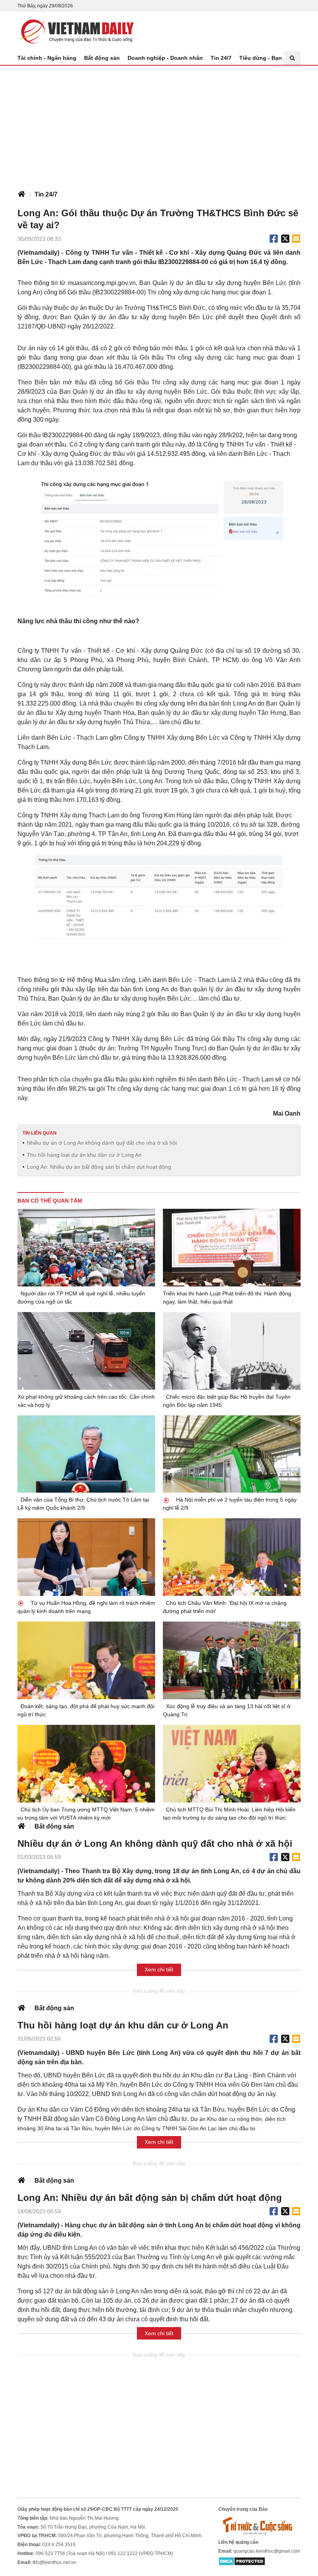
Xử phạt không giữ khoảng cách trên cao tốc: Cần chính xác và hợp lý (86, 1401)
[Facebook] (274, 239)
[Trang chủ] (21, 195)
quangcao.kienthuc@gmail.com (267, 2551)
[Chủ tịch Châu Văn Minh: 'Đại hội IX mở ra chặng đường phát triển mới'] (232, 1557)
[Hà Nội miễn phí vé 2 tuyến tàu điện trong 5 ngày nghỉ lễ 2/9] (232, 1454)
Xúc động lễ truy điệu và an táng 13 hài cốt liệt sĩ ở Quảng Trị (227, 1710)
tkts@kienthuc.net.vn (54, 2562)
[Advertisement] (159, 124)
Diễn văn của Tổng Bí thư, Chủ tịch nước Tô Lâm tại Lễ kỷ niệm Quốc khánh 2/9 (83, 1504)
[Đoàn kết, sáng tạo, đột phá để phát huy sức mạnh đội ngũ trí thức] (86, 1660)
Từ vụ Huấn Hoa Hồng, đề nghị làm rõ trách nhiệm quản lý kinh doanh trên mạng (86, 1607)
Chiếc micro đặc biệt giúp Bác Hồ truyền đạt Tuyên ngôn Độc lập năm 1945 (227, 1401)
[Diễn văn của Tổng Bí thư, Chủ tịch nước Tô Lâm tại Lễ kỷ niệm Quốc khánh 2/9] (86, 1454)
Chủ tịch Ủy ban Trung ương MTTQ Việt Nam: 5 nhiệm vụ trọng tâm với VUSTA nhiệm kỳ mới (86, 1814)
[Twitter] (285, 239)
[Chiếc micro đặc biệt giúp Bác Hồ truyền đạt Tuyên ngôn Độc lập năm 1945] (232, 1351)
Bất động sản (102, 58)
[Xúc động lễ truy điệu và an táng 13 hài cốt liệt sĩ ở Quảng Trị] (232, 1660)
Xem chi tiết (159, 1969)
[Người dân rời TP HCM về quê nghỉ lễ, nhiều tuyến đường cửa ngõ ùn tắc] (86, 1248)
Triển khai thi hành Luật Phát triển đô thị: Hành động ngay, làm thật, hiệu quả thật (227, 1298)
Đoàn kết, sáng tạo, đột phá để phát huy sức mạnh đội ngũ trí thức (86, 1710)
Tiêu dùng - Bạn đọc (266, 58)
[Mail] (296, 239)
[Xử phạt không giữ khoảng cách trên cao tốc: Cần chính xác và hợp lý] (86, 1351)
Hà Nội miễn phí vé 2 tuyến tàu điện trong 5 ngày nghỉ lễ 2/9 (230, 1504)
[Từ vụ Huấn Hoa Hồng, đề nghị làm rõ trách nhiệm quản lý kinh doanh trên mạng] (86, 1557)
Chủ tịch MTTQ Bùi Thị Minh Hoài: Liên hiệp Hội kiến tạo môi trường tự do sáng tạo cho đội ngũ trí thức (229, 1814)
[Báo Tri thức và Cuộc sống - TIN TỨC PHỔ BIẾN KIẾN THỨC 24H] (259, 2526)
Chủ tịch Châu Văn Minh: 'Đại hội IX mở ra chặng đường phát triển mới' (225, 1607)
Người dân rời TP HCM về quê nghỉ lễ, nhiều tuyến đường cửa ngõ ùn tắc (81, 1298)
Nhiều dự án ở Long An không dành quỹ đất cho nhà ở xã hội (102, 1143)
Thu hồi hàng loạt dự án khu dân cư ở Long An (84, 1155)
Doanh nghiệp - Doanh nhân (165, 58)
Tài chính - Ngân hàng (47, 58)
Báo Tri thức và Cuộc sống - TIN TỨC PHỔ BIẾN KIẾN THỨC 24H (76, 31)
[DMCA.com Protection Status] (242, 2561)
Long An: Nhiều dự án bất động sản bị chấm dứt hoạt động (99, 1167)
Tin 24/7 (221, 58)
